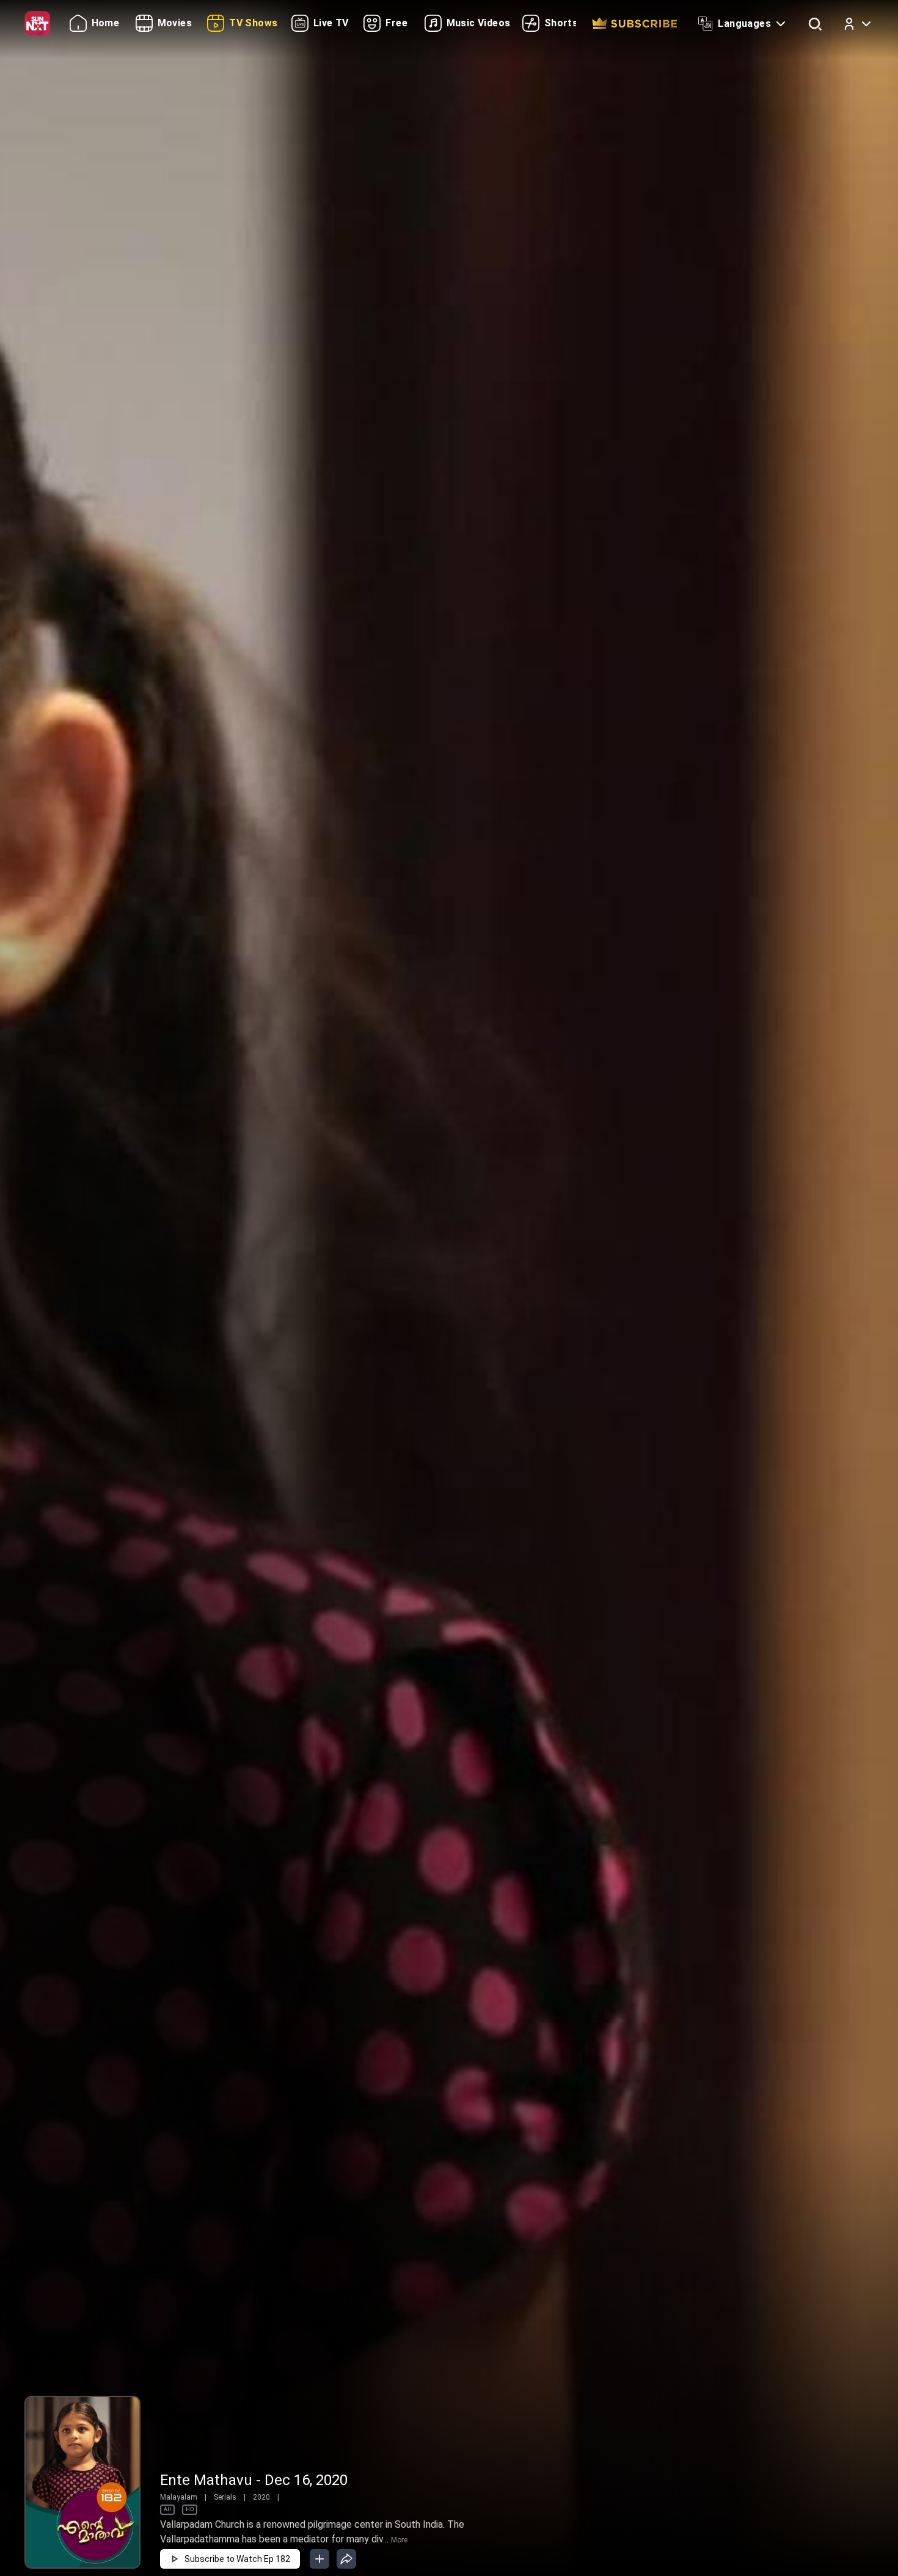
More (399, 2540)
